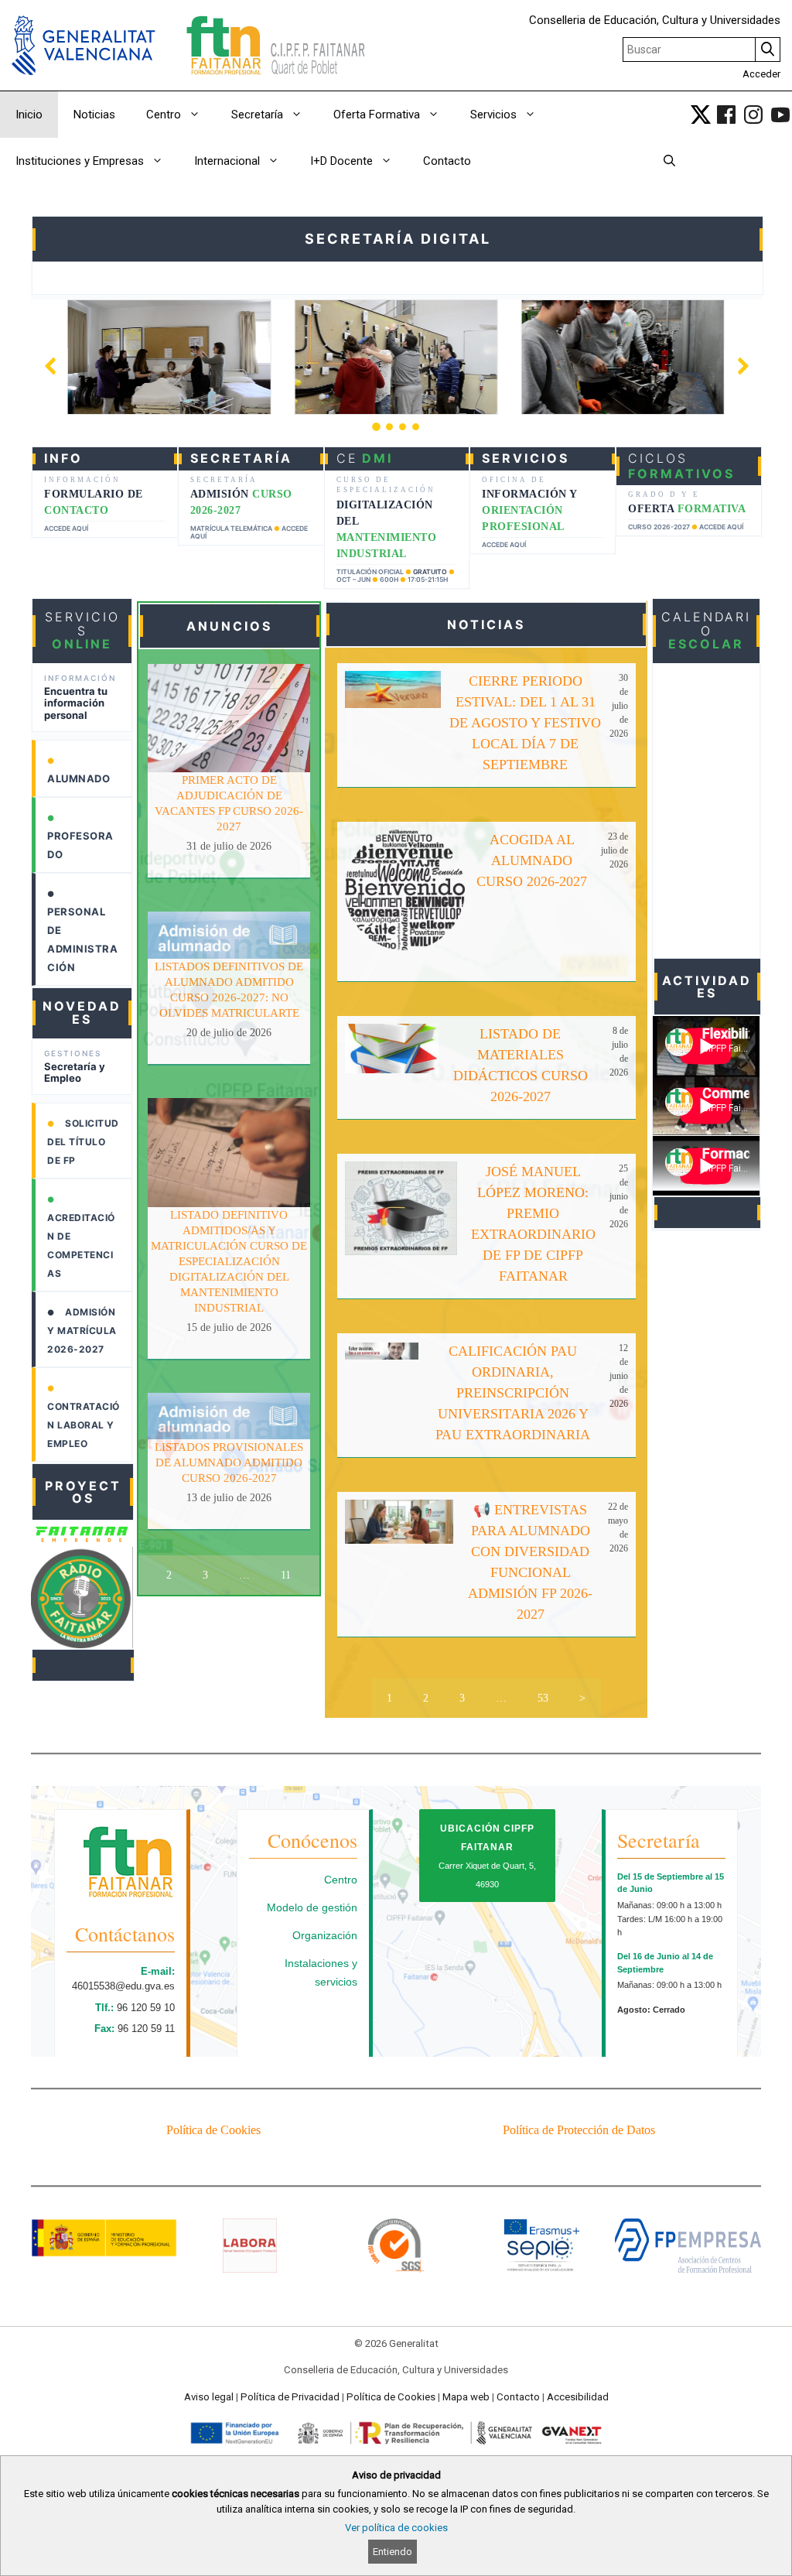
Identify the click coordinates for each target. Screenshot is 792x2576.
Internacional (227, 161)
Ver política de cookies (396, 2528)
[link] (701, 115)
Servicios (493, 115)
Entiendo (393, 2552)
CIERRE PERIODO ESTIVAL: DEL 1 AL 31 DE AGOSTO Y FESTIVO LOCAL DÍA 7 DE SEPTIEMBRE (525, 723)
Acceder (761, 74)
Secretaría (257, 115)
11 (286, 1575)
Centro (164, 115)
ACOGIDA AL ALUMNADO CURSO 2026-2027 (532, 860)
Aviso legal (209, 2397)
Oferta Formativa (377, 115)
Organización (325, 1935)
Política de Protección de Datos (579, 2130)
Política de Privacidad (290, 2397)
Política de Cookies (213, 2130)
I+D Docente (341, 161)
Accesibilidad (578, 2397)
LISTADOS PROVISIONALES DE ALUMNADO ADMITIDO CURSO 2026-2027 (229, 1462)
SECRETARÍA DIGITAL (398, 239)
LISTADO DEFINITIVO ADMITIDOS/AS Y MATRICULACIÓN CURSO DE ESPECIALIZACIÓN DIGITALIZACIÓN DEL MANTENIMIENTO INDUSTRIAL (229, 1261)
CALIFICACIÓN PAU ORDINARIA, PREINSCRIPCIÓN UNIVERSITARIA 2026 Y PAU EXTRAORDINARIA (513, 1393)
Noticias (94, 115)
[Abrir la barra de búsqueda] (669, 161)
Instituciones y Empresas (80, 161)
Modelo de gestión (312, 1907)
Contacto (447, 161)
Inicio (29, 115)
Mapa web (466, 2397)
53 (543, 1698)
